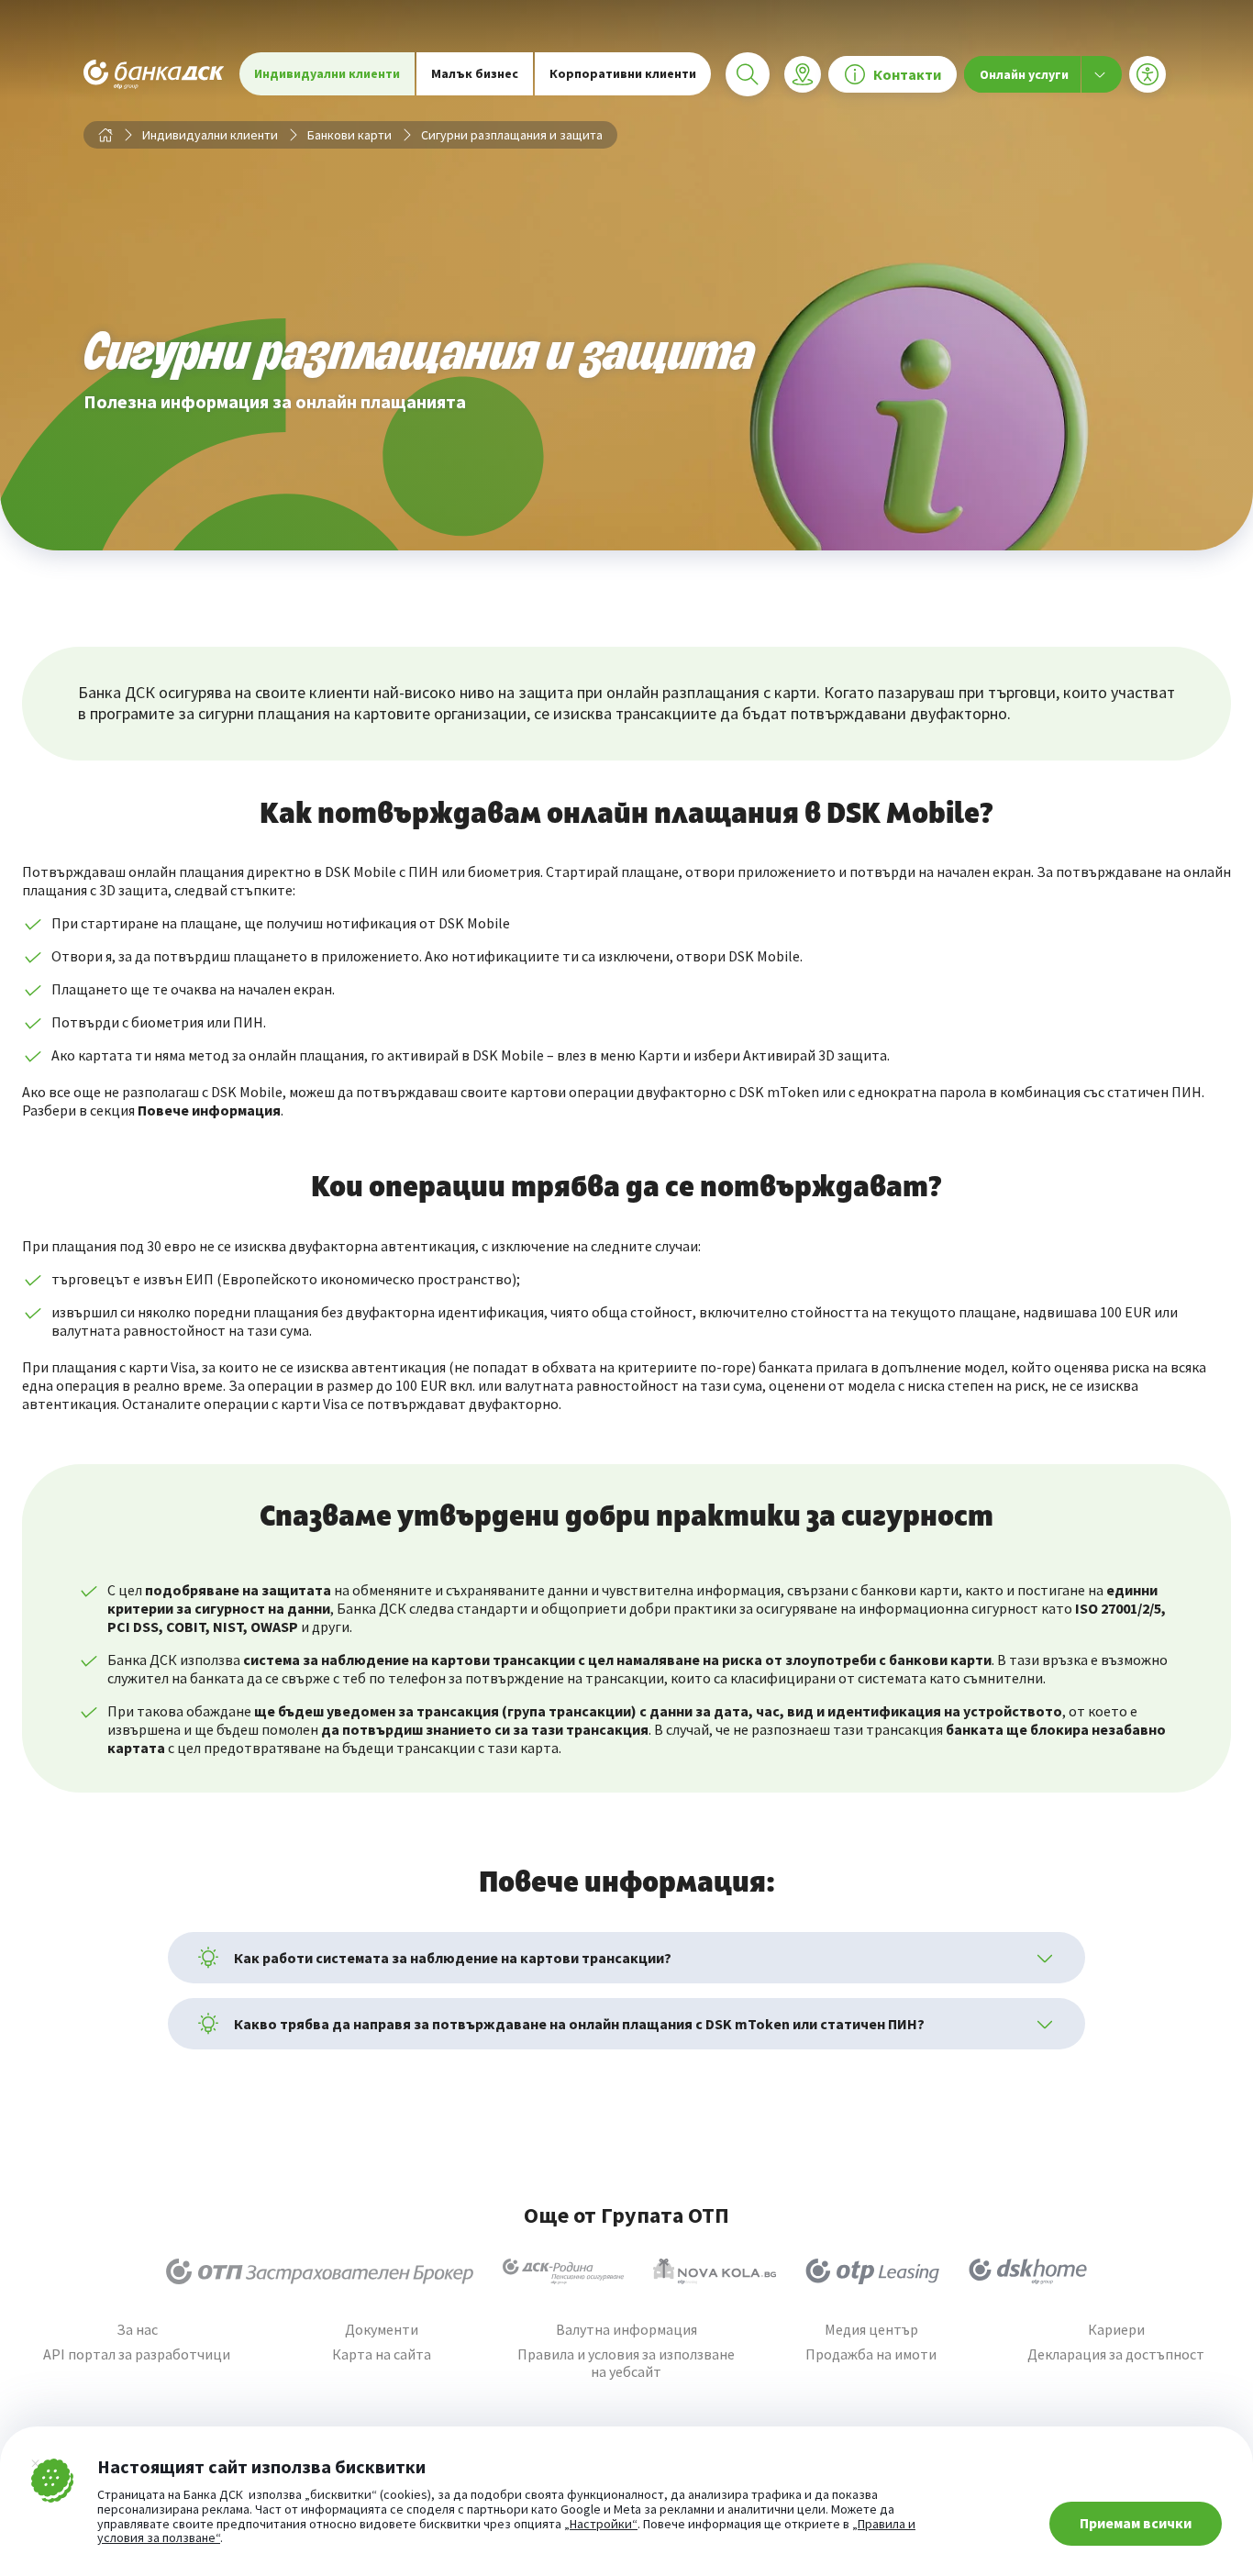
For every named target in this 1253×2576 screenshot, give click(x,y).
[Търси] (748, 74)
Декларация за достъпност (1116, 2354)
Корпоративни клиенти (623, 73)
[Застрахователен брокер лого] (320, 2271)
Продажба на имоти (871, 2354)
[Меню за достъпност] (1148, 74)
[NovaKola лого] (715, 2271)
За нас (137, 2330)
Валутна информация (626, 2330)
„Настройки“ (601, 2525)
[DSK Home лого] (1028, 2271)
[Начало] (105, 135)
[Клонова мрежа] (803, 74)
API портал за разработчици (137, 2354)
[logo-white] (154, 74)
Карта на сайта (382, 2354)
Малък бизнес (475, 73)
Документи (382, 2330)
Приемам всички (1136, 2523)
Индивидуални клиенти (327, 73)
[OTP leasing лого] (872, 2271)
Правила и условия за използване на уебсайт (626, 2363)
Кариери (1116, 2330)
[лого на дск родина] (563, 2271)
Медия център (871, 2330)
